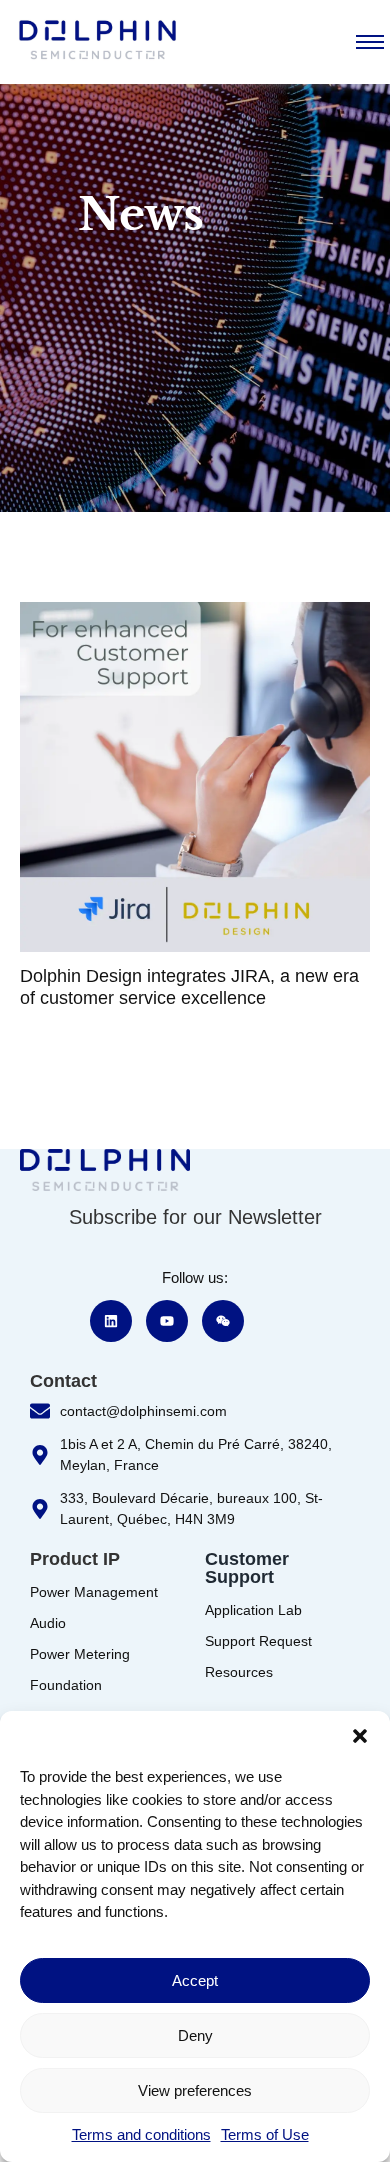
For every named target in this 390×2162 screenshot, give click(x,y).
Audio (48, 1623)
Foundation (66, 1685)
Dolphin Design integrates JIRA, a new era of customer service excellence (189, 987)
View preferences (195, 2090)
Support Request (258, 1641)
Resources (239, 1672)
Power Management (94, 1592)
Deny (195, 2035)
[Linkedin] (111, 1321)
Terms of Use (265, 2134)
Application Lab (253, 1610)
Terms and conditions (141, 2134)
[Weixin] (223, 1321)
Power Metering (80, 1654)
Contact (63, 1381)
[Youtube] (167, 1321)
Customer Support (247, 1568)
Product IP (75, 1559)
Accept (195, 1980)
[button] (360, 1736)
